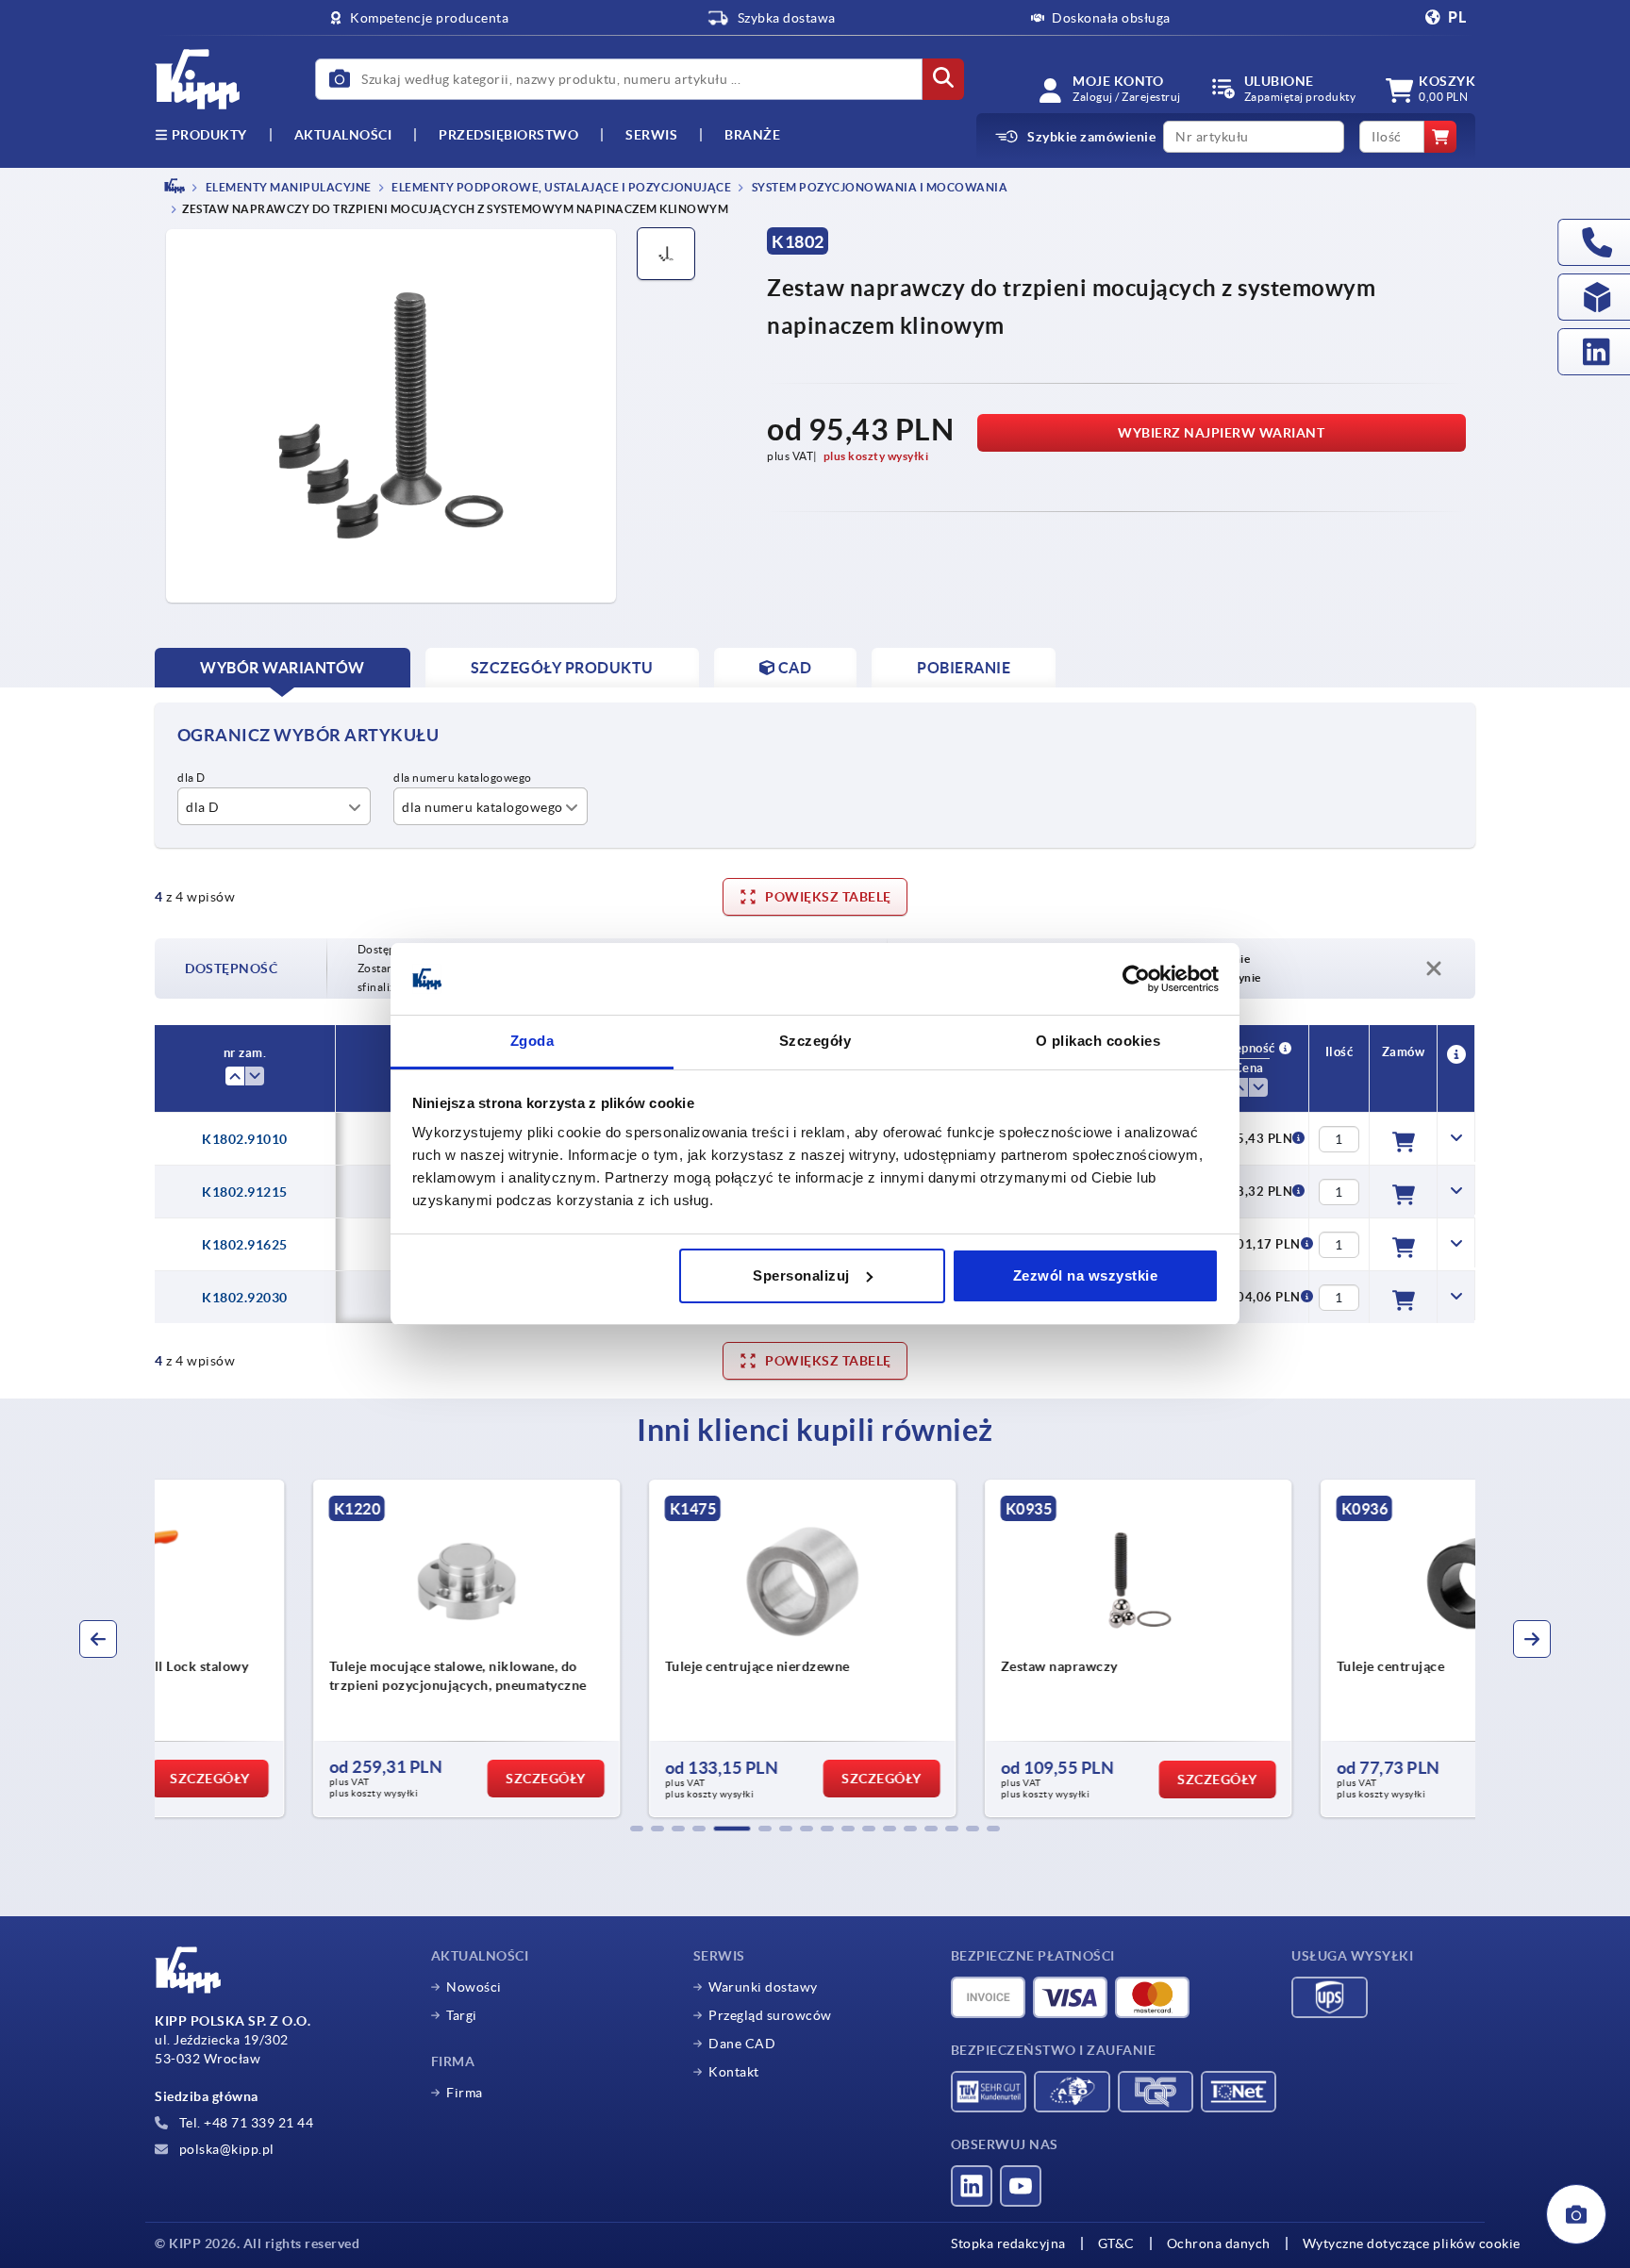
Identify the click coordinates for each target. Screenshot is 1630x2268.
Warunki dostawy (763, 1987)
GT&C (1116, 2243)
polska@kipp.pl (225, 2149)
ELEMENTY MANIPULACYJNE (287, 187)
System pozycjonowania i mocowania (878, 187)
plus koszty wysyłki (876, 456)
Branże (752, 135)
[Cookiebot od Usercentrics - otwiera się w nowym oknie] (1136, 979)
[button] (637, 1829)
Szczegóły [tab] (815, 1041)
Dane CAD (742, 2044)
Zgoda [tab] (532, 1041)
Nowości (474, 1987)
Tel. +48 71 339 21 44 (244, 2123)
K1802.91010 (245, 1139)
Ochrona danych (1219, 2243)
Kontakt (734, 2072)
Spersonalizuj (801, 1275)
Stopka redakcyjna (1008, 2243)
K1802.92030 (245, 1298)
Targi (462, 2015)
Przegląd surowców (770, 2015)
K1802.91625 (245, 1245)
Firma (465, 2093)
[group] (311, 1648)
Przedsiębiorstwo (508, 135)
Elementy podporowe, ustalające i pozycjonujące (561, 187)
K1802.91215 (245, 1192)
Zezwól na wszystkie (1086, 1275)
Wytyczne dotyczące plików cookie (1412, 2243)
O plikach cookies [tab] (1098, 1041)
